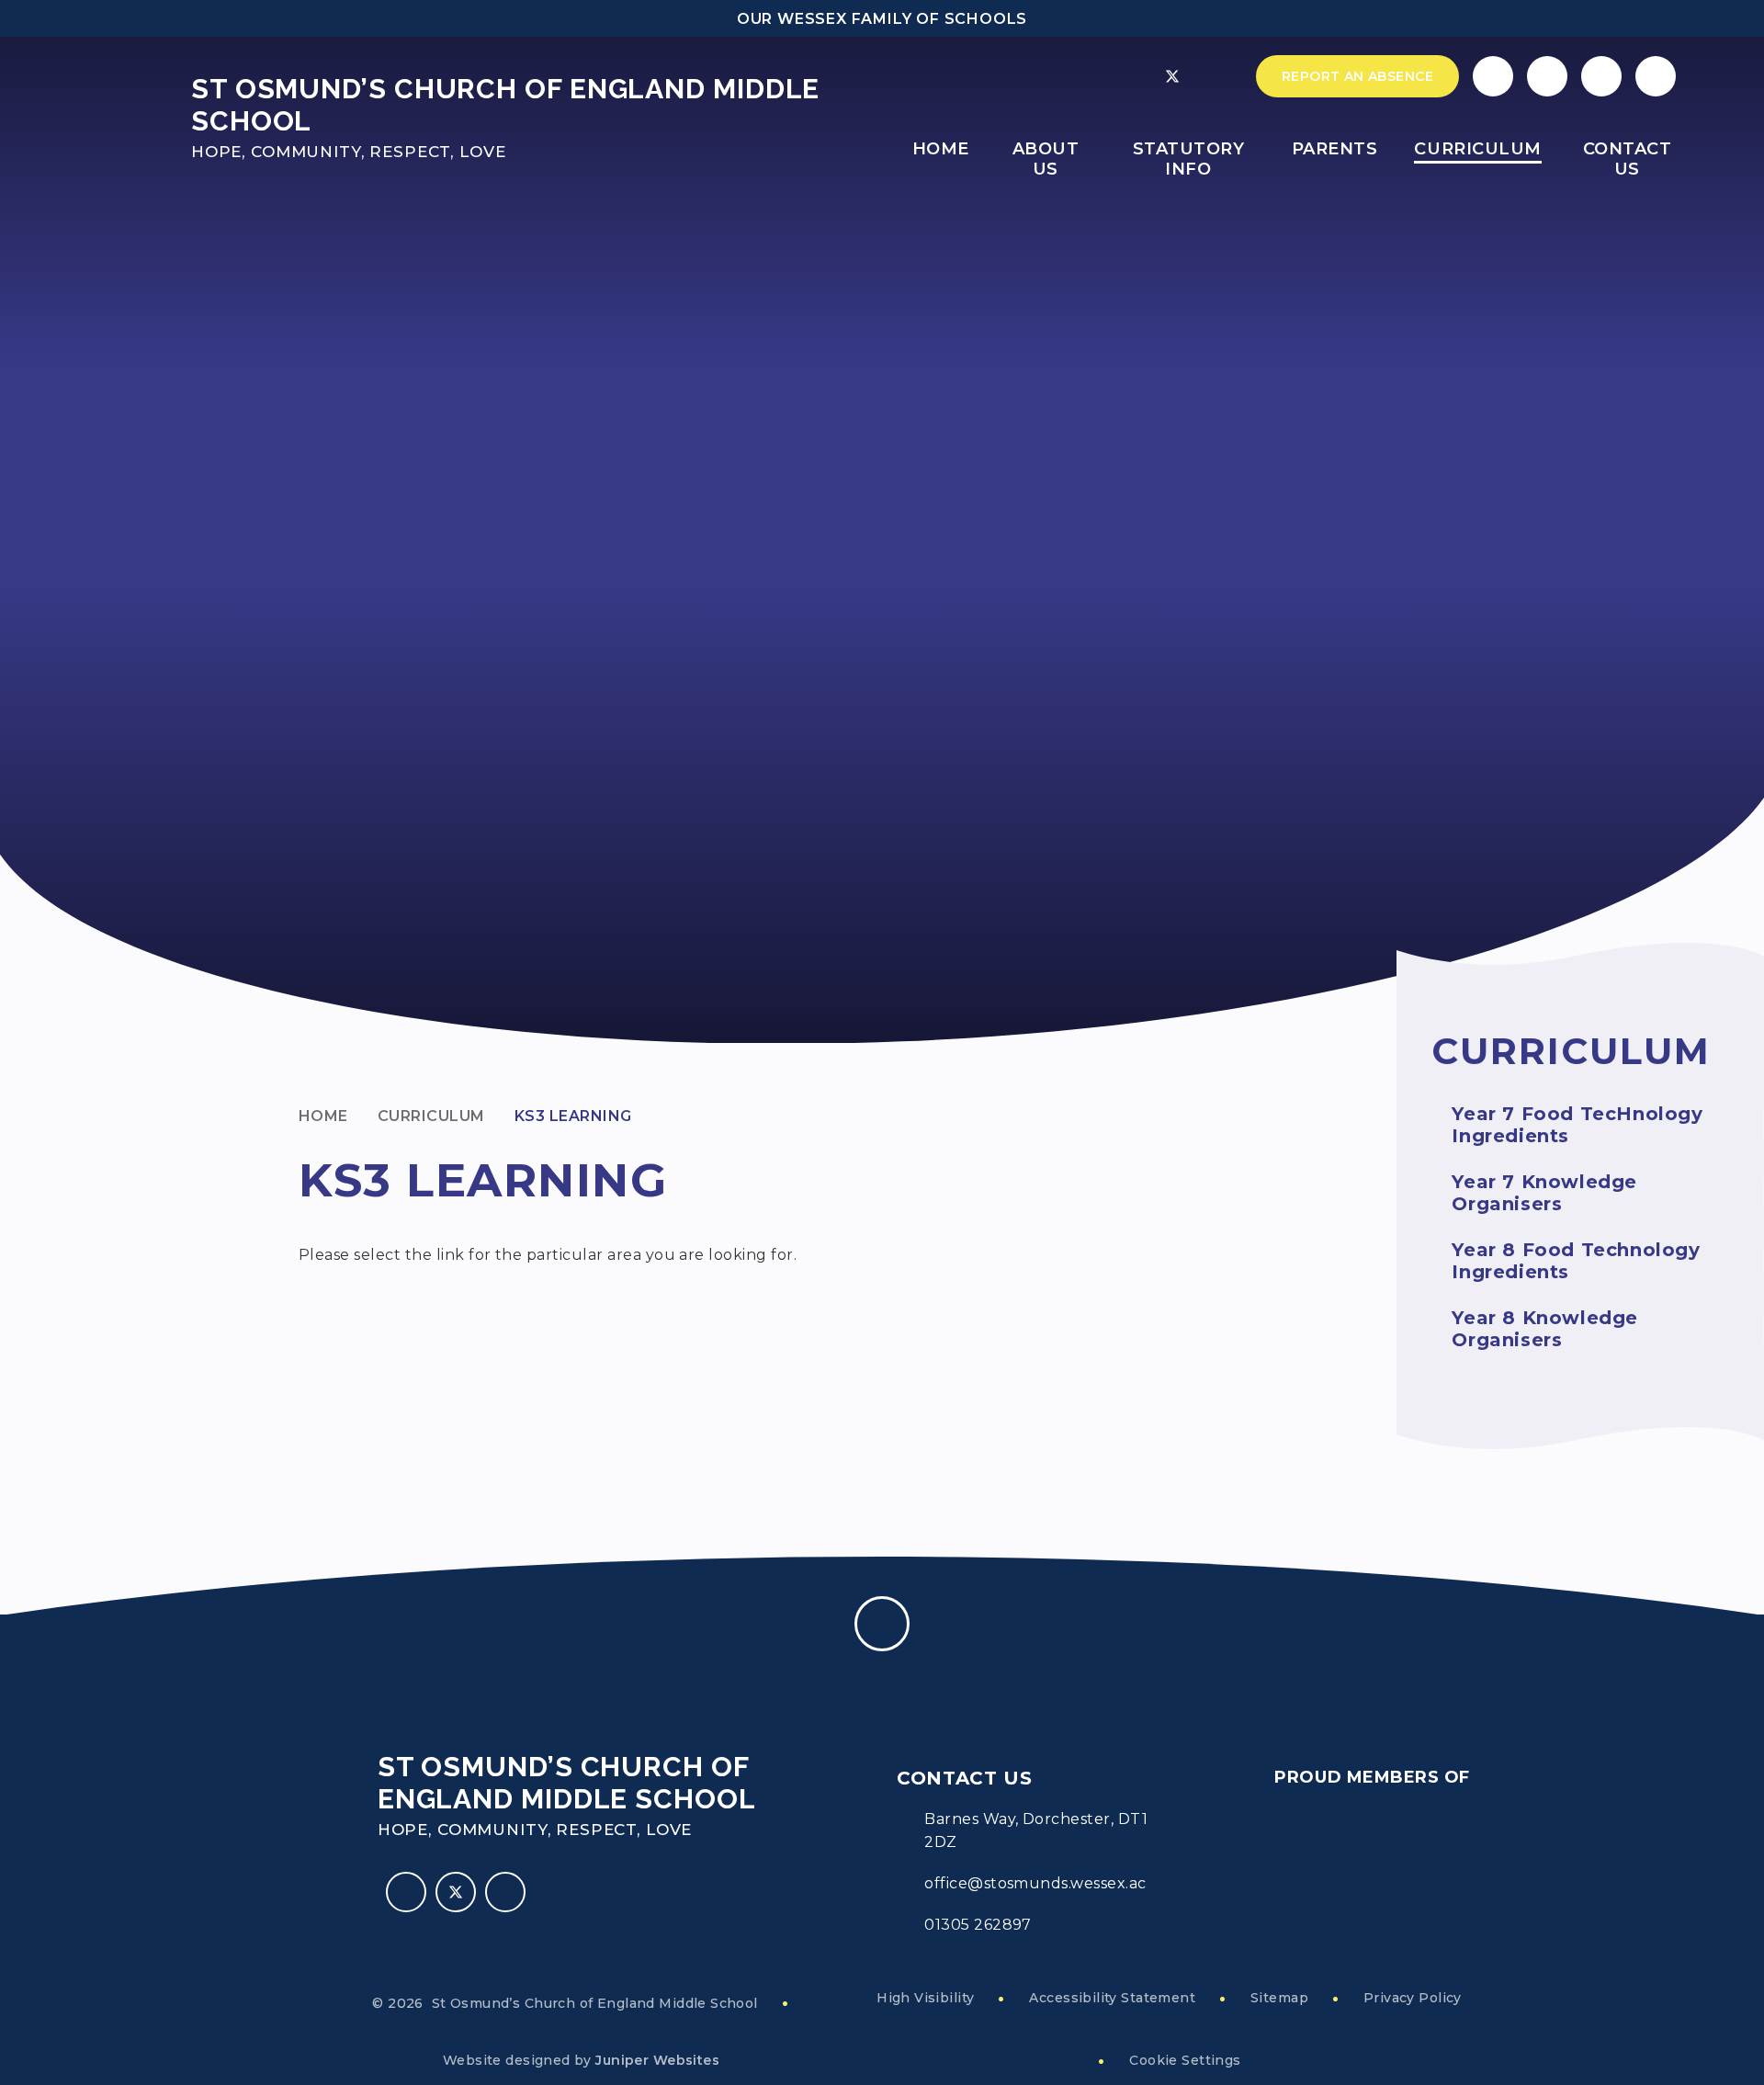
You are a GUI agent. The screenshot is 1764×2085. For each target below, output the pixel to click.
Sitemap (1279, 1998)
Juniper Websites (657, 2060)
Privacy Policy (1413, 1998)
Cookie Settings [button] (1185, 2060)
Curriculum (431, 1116)
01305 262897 (978, 1925)
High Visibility (925, 1998)
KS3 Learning (573, 1116)
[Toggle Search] (1601, 76)
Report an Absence (1357, 76)
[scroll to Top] (882, 1624)
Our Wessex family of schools (882, 19)
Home (323, 1116)
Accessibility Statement (1112, 1998)
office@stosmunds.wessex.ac (1035, 1883)
